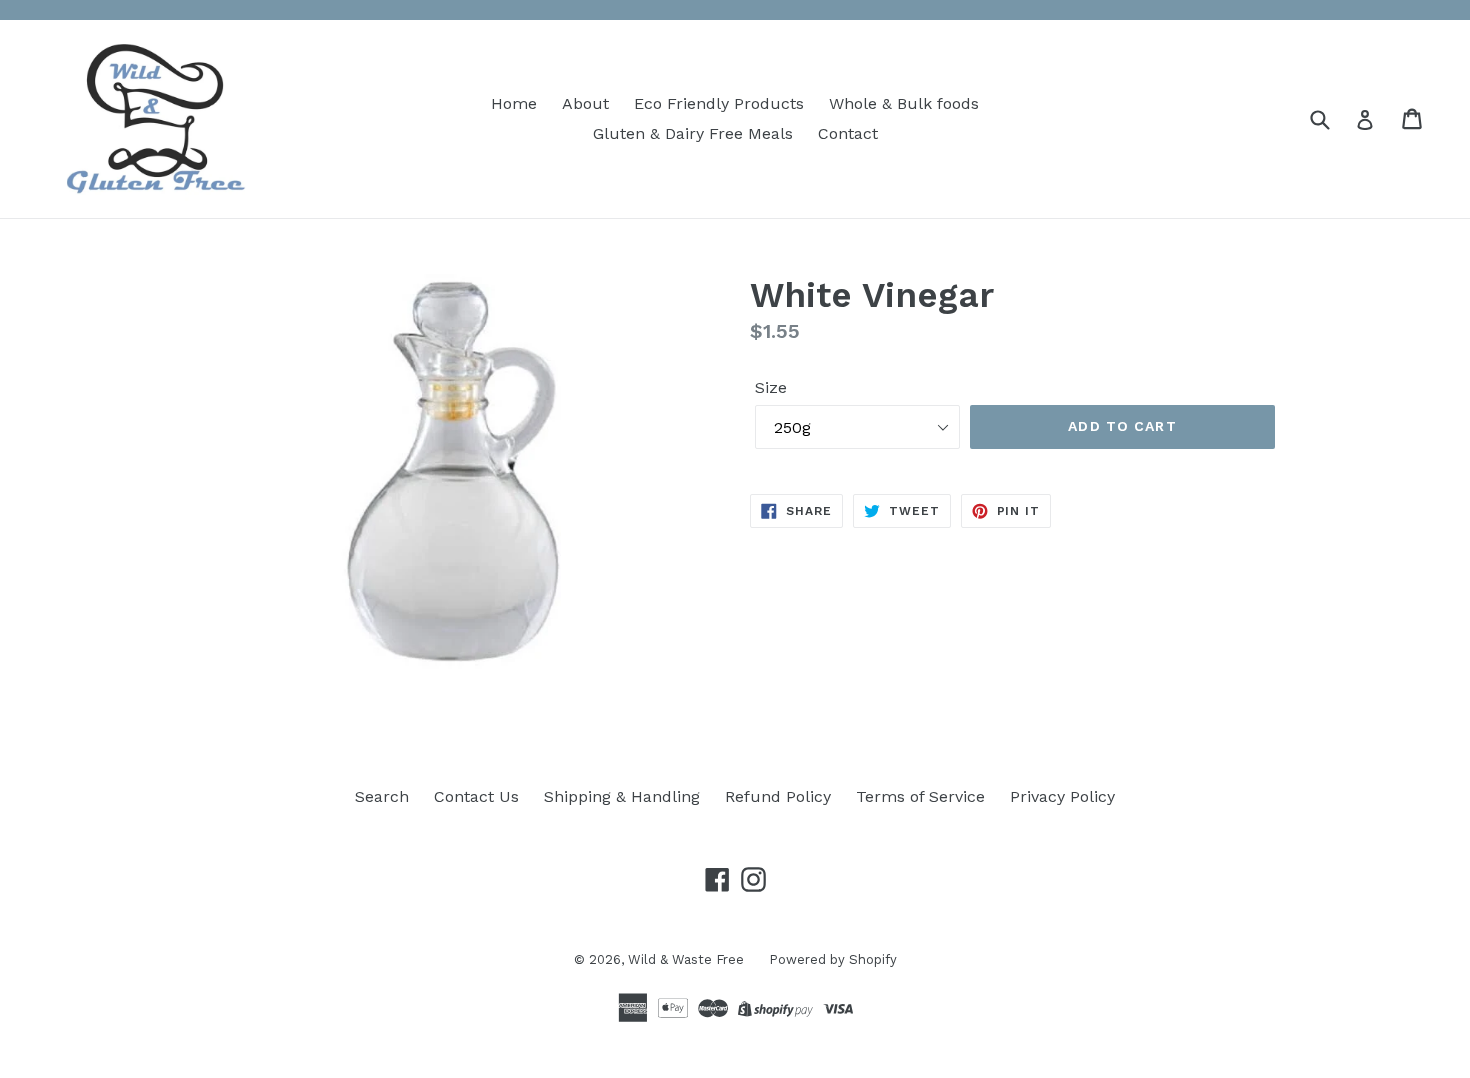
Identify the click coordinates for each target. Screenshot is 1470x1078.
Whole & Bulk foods (904, 103)
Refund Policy (778, 796)
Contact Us (476, 796)
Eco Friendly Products (719, 103)
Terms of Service (920, 796)
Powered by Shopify (833, 959)
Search (382, 796)
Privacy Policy (1062, 796)
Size (771, 387)
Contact (848, 133)
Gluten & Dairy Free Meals (693, 133)
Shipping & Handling (622, 796)
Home (514, 103)
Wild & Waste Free (686, 959)
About (585, 103)
